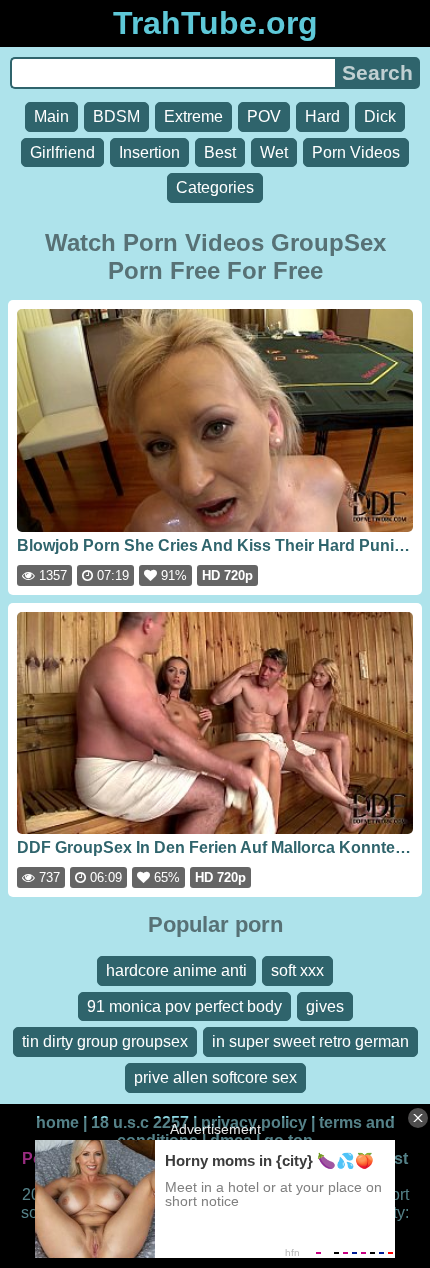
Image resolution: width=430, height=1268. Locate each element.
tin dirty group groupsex (105, 1041)
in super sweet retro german (310, 1041)
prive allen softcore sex (215, 1077)
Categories (215, 187)
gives (325, 1006)
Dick (380, 116)
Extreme (193, 116)
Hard (322, 116)
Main (51, 116)
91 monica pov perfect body (184, 1006)
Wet (274, 152)
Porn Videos (356, 152)
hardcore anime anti (176, 970)
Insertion (149, 152)
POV (264, 116)
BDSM (116, 116)
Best (220, 152)
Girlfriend (62, 152)
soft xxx (297, 970)
